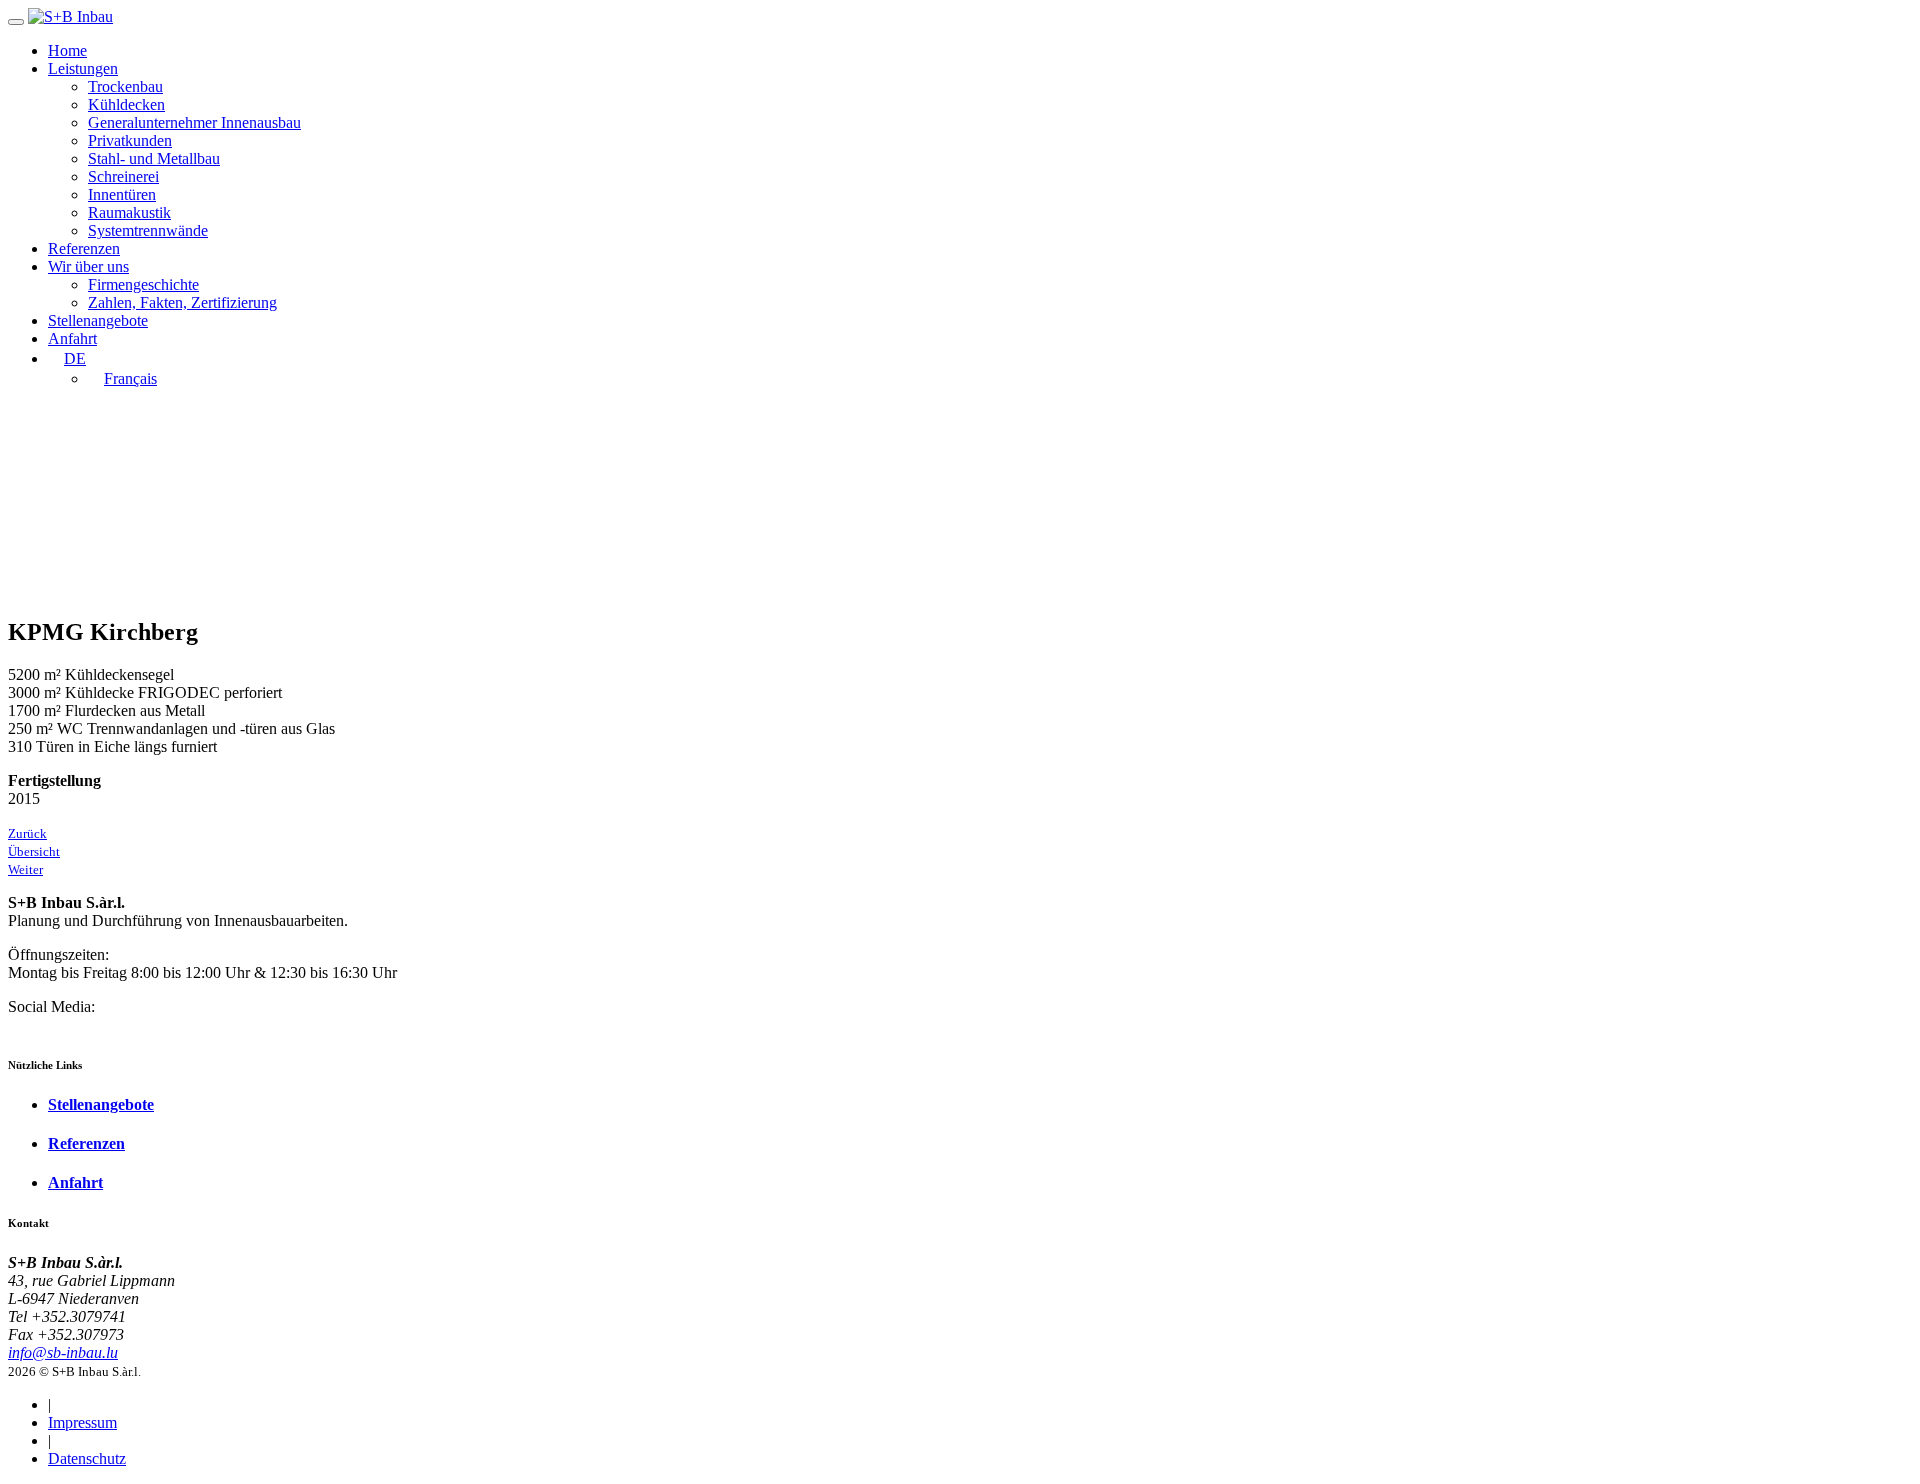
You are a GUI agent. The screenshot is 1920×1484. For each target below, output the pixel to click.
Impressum (82, 1422)
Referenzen (84, 248)
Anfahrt (72, 338)
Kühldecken (126, 104)
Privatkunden (130, 140)
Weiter (25, 869)
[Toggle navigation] (16, 22)
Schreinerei (123, 176)
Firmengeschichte (143, 284)
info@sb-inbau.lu (63, 1352)
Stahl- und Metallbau (154, 158)
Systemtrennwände (148, 230)
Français (130, 378)
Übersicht (34, 851)
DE (75, 358)
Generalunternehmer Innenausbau (194, 122)
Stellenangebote (98, 320)
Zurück (27, 833)
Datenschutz (87, 1458)
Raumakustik (129, 212)
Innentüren (122, 194)
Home (67, 50)
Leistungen (83, 68)
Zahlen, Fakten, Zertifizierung (182, 302)
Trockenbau (125, 86)
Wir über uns (88, 266)
